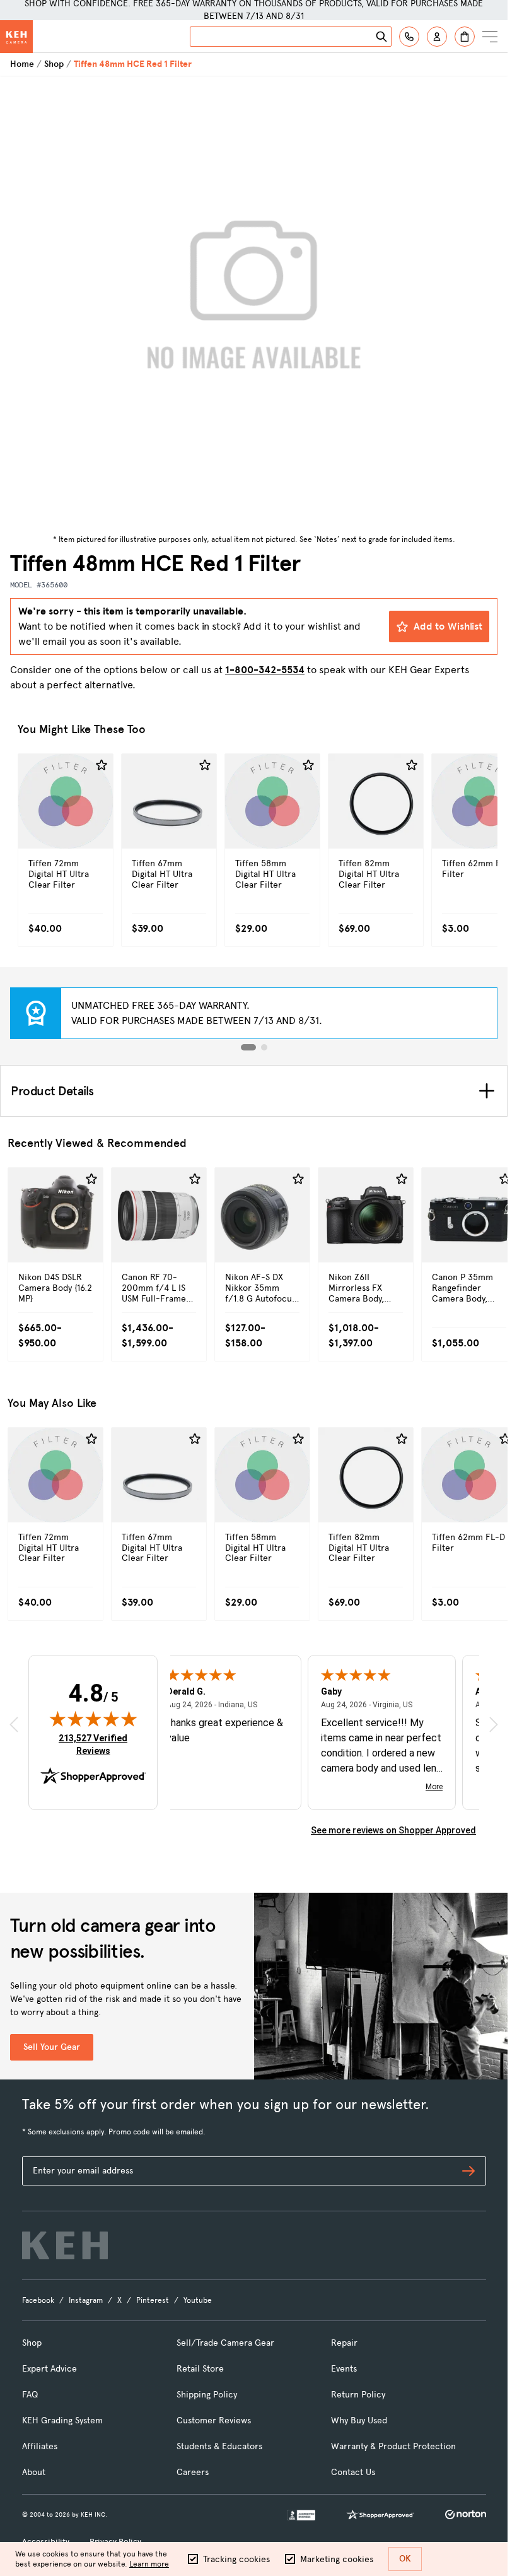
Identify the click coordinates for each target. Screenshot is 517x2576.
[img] (93, 1719)
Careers (193, 2472)
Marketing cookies (337, 2559)
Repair (344, 2343)
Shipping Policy (207, 2395)
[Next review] (494, 1725)
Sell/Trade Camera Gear (225, 2343)
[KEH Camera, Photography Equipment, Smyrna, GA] (301, 2515)
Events (344, 2369)
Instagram (86, 2300)
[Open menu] (490, 37)
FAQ (30, 2395)
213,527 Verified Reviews (96, 1744)
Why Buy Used (359, 2420)
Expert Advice (49, 2369)
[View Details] (66, 828)
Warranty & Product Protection (393, 2446)
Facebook (38, 2300)
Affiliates (40, 2446)
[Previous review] (14, 1725)
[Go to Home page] (16, 37)
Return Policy (358, 2395)
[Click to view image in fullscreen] (254, 303)
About (34, 2472)
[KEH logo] (65, 2245)
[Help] (409, 37)
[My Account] (437, 37)
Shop (54, 64)
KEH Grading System (62, 2420)
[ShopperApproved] (380, 2515)
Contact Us (353, 2472)
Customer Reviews (214, 2420)
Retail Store (200, 2369)
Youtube (198, 2300)
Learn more (149, 2564)
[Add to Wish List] (102, 765)
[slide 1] (248, 1047)
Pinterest (153, 2300)
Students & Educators (219, 2446)
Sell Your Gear (52, 2047)
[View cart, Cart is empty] (465, 37)
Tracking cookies (236, 2559)
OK (405, 2559)
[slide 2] (264, 1047)
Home (22, 64)
